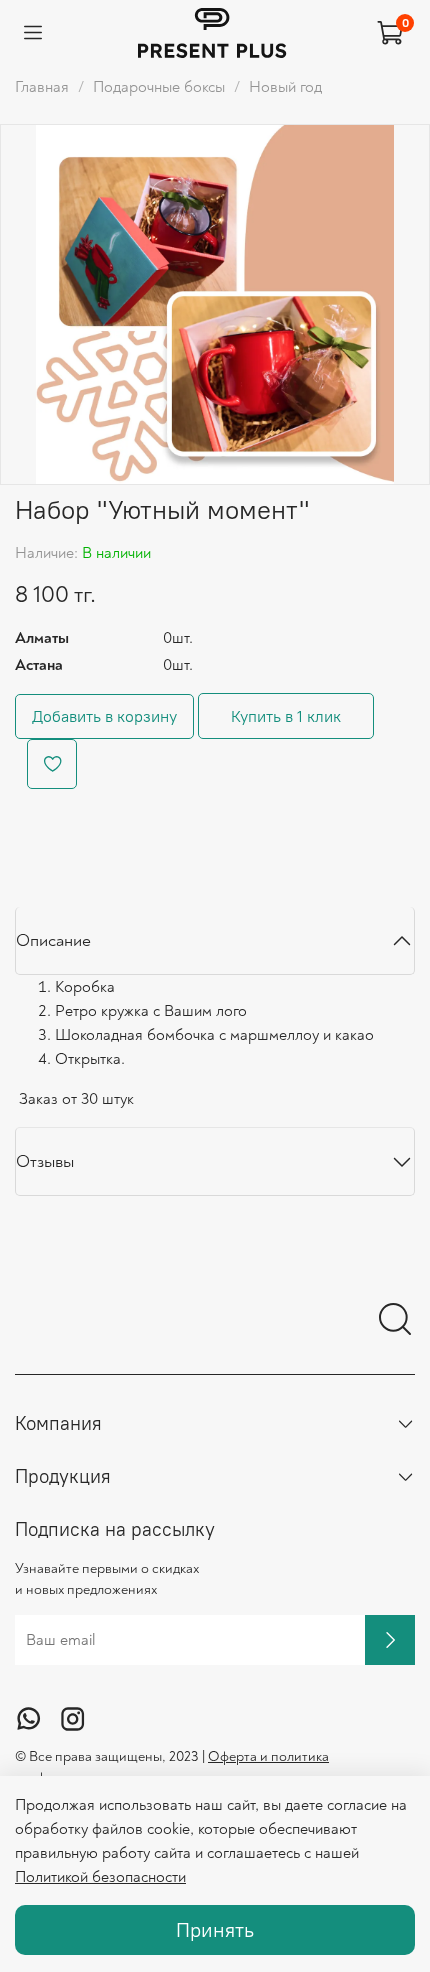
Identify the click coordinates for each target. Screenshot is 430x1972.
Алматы (42, 638)
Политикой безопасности (100, 1877)
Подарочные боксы (159, 87)
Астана (39, 665)
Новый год (285, 87)
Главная (42, 87)
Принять (215, 1929)
